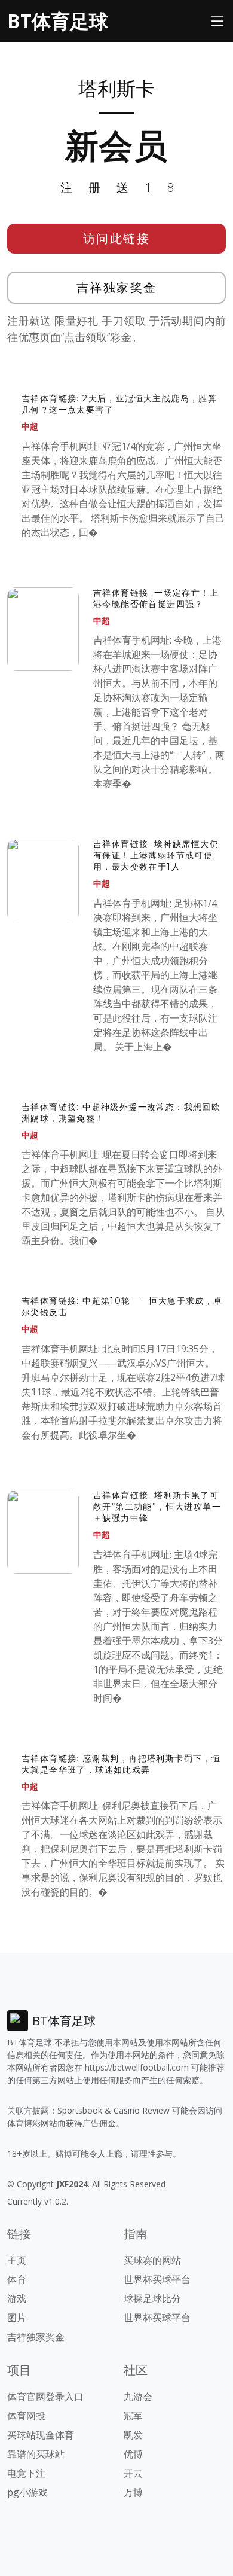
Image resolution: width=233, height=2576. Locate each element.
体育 (17, 2279)
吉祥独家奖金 (117, 287)
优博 (133, 2454)
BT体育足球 (58, 21)
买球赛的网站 (152, 2260)
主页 (17, 2260)
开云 (133, 2473)
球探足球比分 (152, 2298)
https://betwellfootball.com (137, 2067)
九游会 (138, 2397)
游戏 (17, 2298)
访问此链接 (117, 238)
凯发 (133, 2435)
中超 (30, 426)
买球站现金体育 (41, 2435)
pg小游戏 (27, 2492)
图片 (17, 2318)
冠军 (133, 2416)
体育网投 (26, 2416)
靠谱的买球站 (36, 2454)
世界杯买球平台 (157, 2279)
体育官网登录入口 (45, 2397)
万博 (133, 2492)
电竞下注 (26, 2473)
